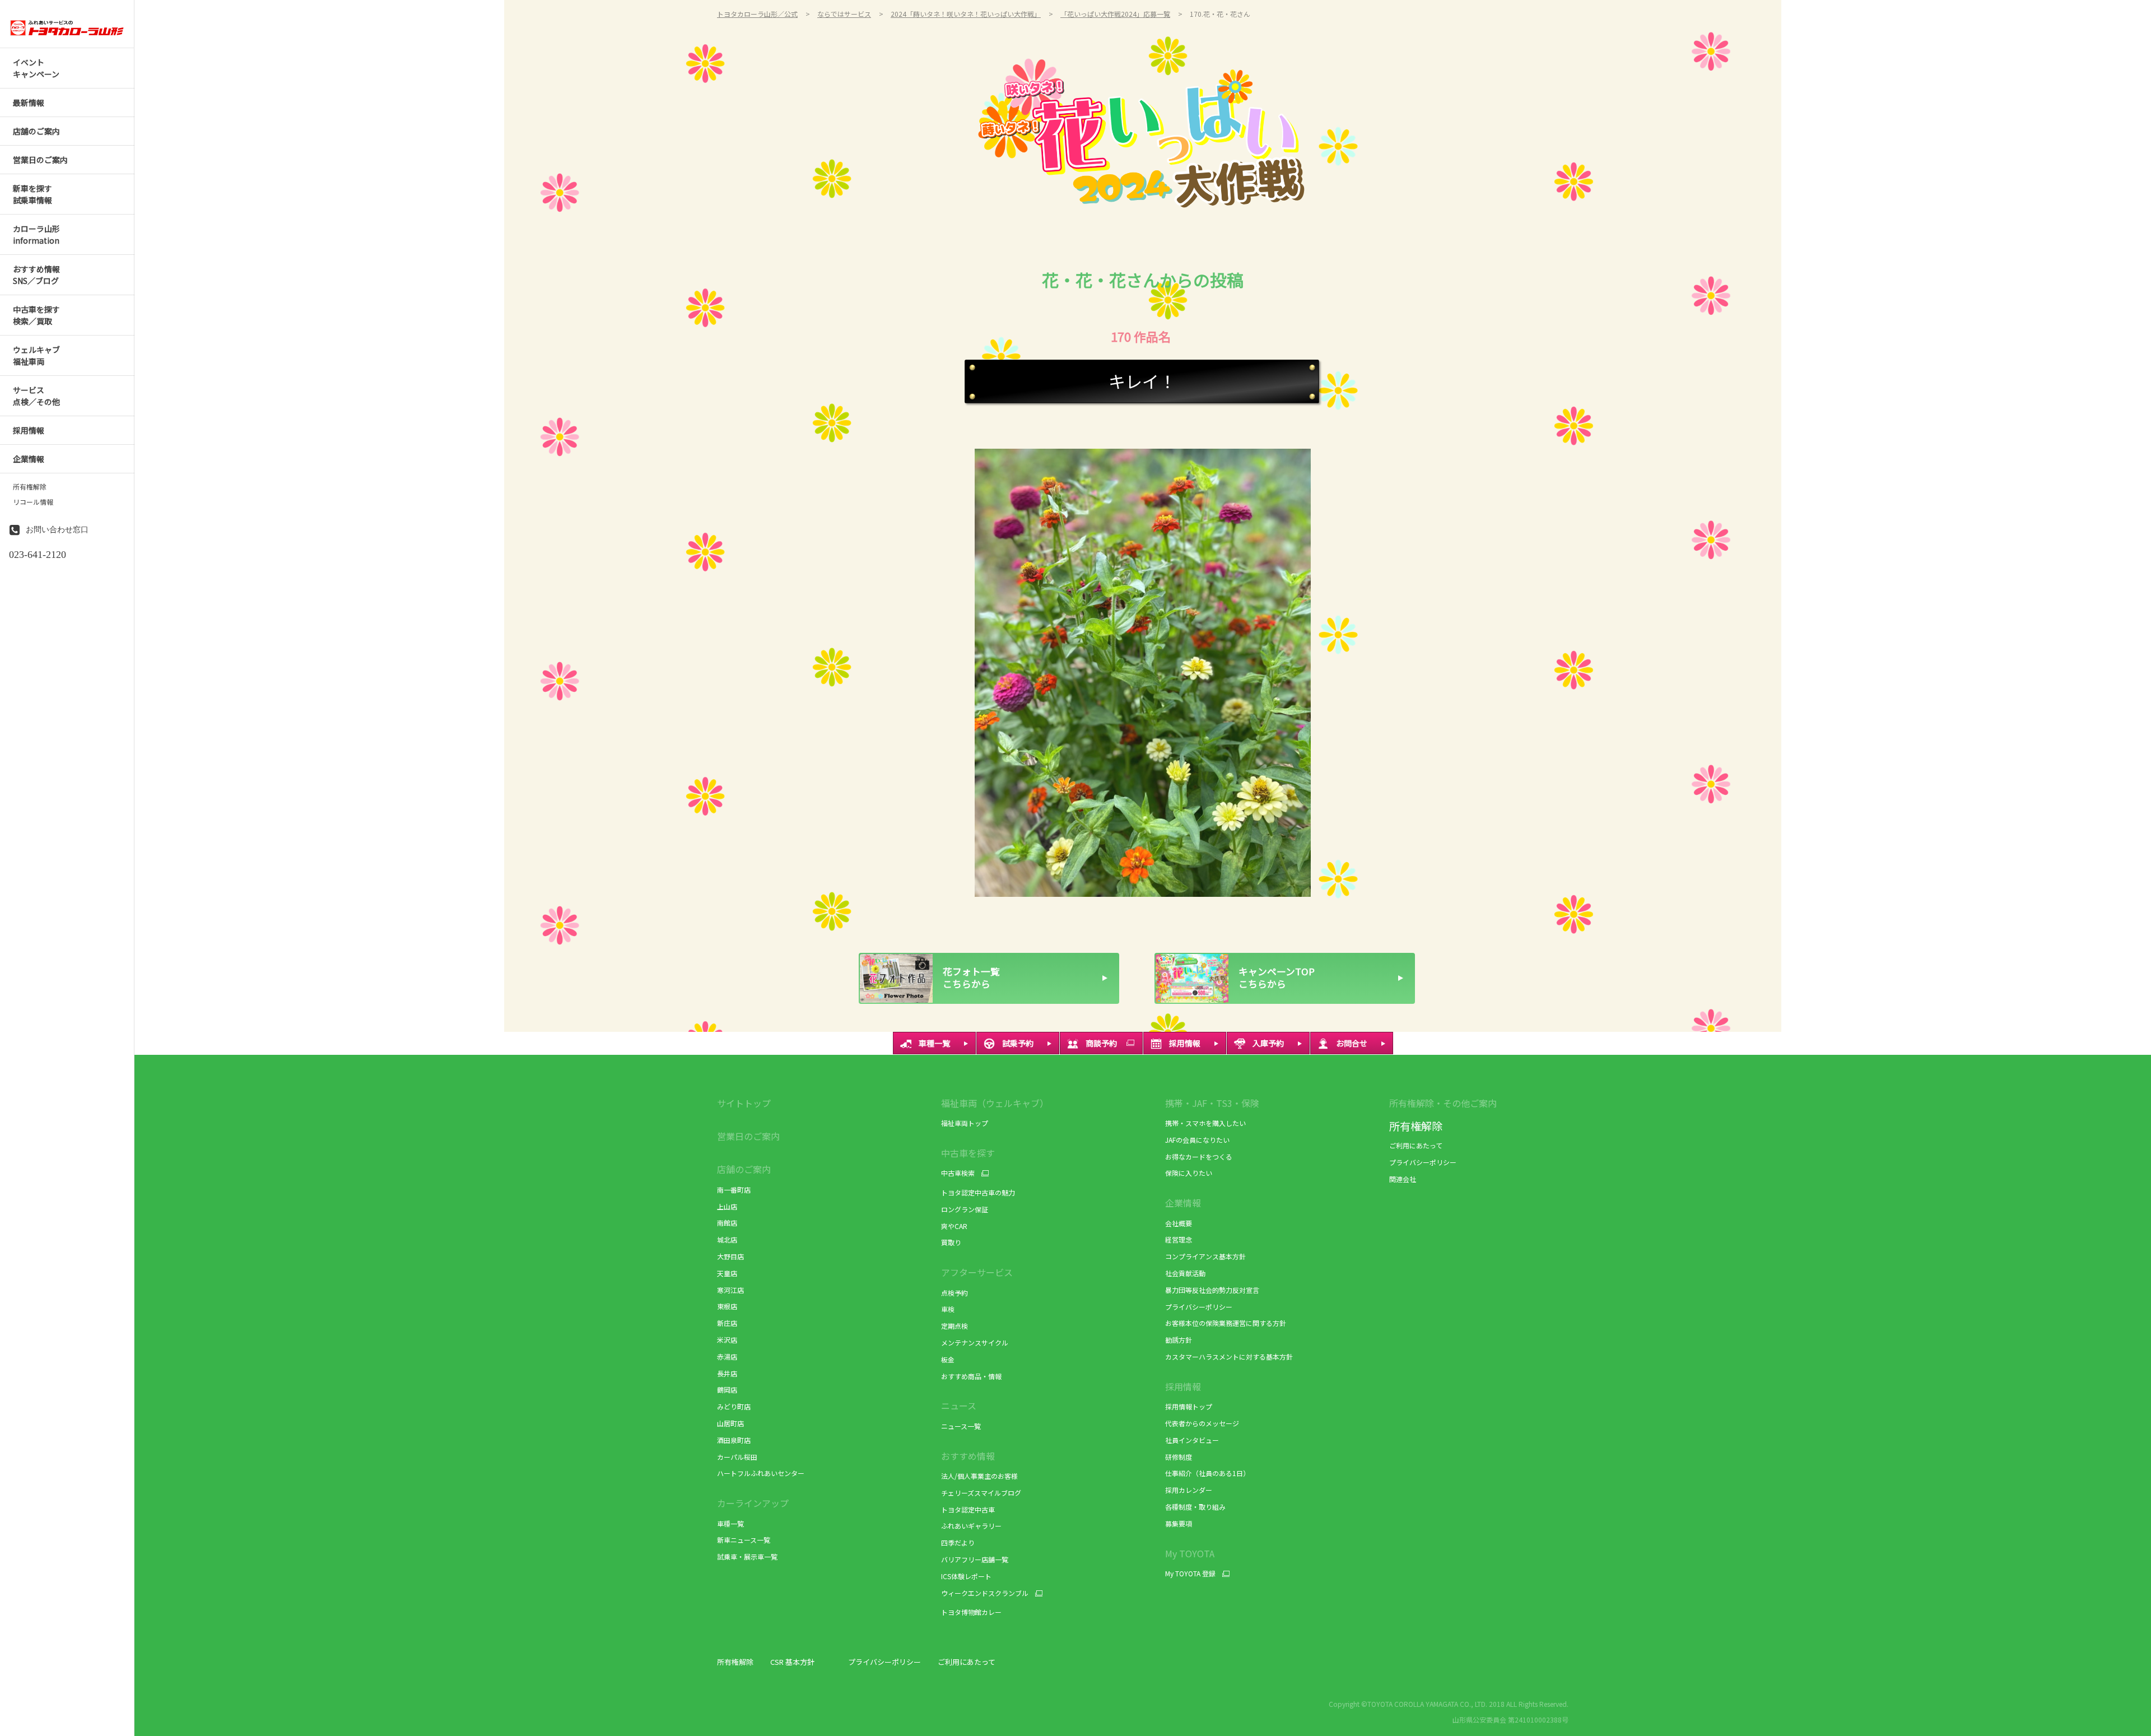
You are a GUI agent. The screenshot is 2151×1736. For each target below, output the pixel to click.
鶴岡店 (727, 1390)
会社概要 (1179, 1223)
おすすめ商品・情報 (971, 1376)
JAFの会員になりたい (1197, 1140)
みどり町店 (734, 1406)
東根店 (727, 1306)
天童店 (727, 1273)
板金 (948, 1359)
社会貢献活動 (1185, 1273)
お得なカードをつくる (1199, 1156)
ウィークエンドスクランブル (985, 1593)
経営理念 (1179, 1239)
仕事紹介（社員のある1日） (1207, 1473)
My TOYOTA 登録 (1190, 1574)
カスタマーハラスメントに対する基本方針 (1229, 1356)
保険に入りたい (1189, 1173)
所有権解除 (30, 487)
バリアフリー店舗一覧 (975, 1559)
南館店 (727, 1223)
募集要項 (1179, 1523)
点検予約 (955, 1293)
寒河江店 (730, 1290)
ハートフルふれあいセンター (761, 1473)
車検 (948, 1309)
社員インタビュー (1192, 1440)
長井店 (727, 1373)
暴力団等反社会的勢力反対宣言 (1212, 1290)
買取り (951, 1242)
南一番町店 (734, 1190)
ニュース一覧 (961, 1426)
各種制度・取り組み (1195, 1507)
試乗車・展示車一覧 (747, 1556)
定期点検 (955, 1326)
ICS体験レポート (966, 1576)
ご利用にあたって (1416, 1145)
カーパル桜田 (737, 1457)
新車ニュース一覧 (744, 1540)
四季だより (958, 1542)
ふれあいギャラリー (971, 1526)
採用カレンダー (1189, 1490)
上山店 (727, 1206)
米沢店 (727, 1340)
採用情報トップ (1189, 1406)
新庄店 (727, 1323)
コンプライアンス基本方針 (1205, 1256)
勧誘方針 (1179, 1340)
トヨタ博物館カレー (971, 1612)
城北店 (727, 1239)
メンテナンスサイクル (975, 1342)
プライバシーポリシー (1199, 1307)
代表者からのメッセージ (1202, 1423)
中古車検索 (958, 1173)
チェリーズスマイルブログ (981, 1493)
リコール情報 (33, 502)
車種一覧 (730, 1523)
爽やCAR (954, 1226)
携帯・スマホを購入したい (1205, 1123)
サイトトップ (744, 1103)
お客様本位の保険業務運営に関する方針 (1226, 1323)
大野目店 (730, 1256)
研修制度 (1179, 1457)
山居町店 (730, 1423)
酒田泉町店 (734, 1440)
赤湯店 (727, 1356)
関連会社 (1403, 1179)
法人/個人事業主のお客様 (979, 1476)
